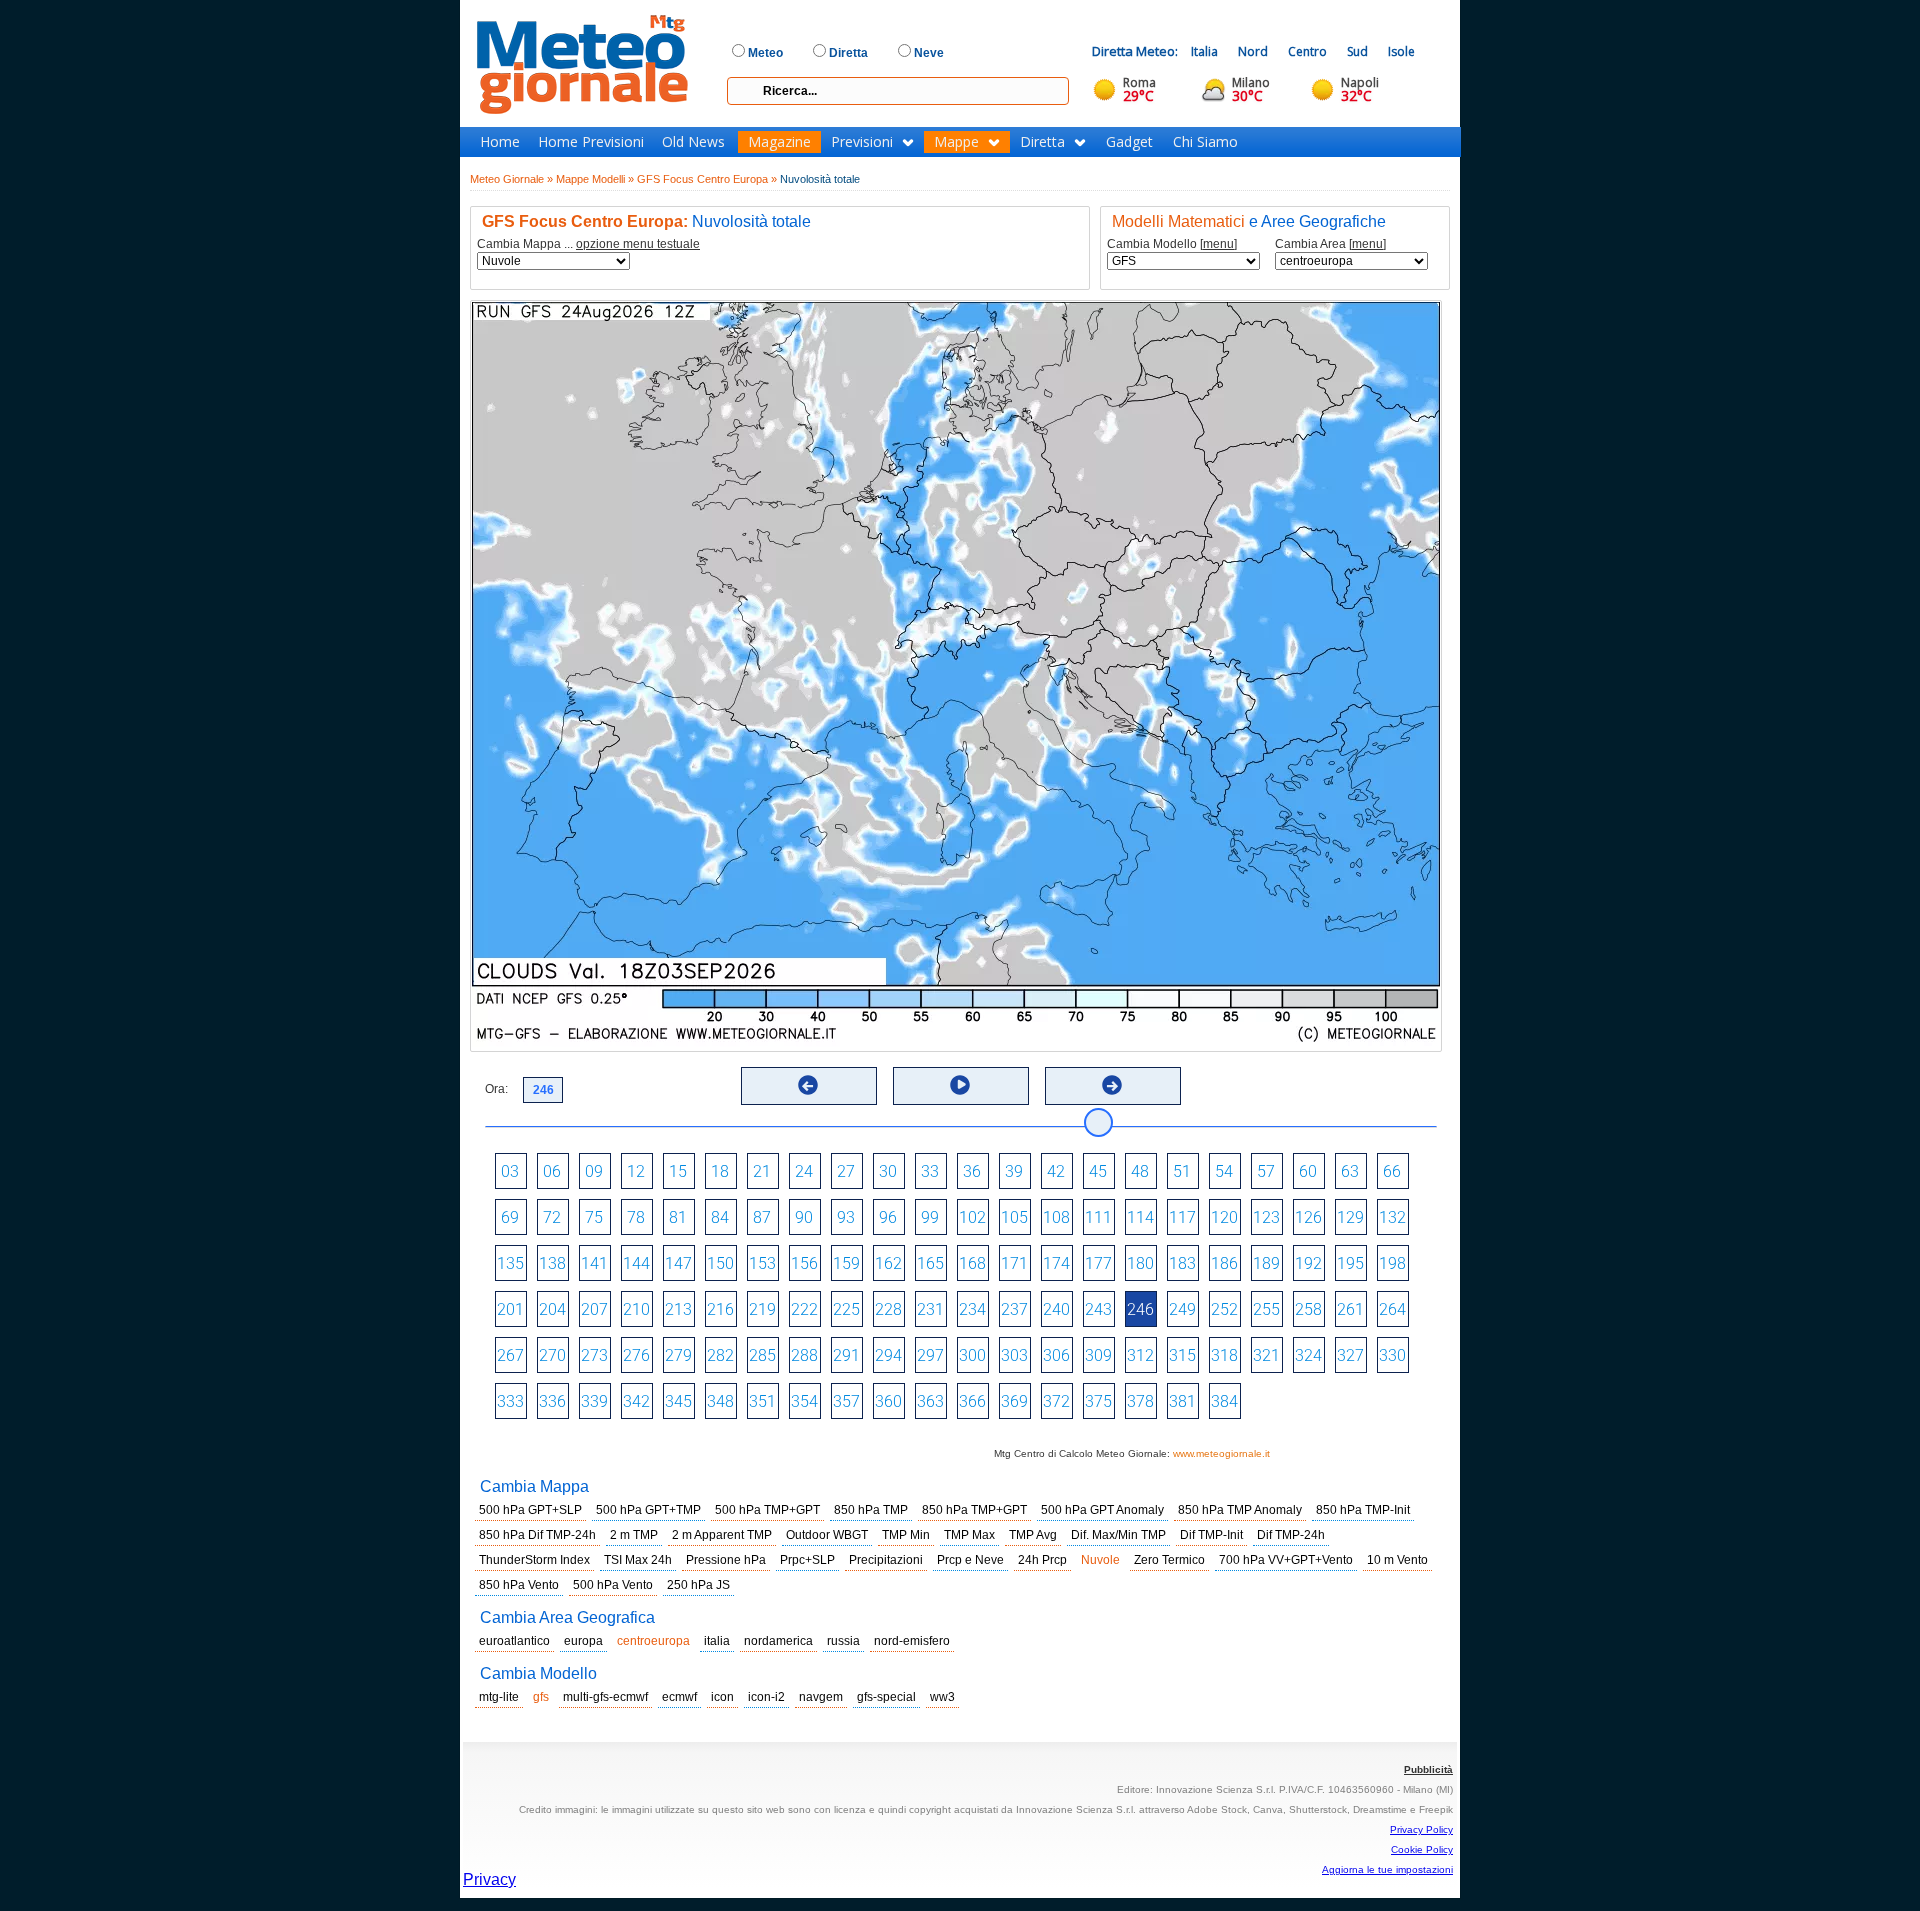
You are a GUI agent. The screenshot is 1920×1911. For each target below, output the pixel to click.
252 (1224, 1309)
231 (930, 1309)
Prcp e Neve (970, 1560)
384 (1224, 1401)
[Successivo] (1112, 1085)
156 (804, 1263)
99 (930, 1217)
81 (678, 1217)
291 (846, 1355)
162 (888, 1263)
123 (1266, 1217)
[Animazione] (960, 1085)
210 (636, 1309)
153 (762, 1263)
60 (1308, 1171)
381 (1182, 1401)
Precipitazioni (886, 1560)
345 (678, 1401)
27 (846, 1171)
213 (678, 1309)
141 (594, 1263)
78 (636, 1217)
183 (1182, 1263)
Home (500, 142)
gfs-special (886, 1697)
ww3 (942, 1697)
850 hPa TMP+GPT (974, 1510)
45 (1098, 1171)
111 (1098, 1217)
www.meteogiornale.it (1221, 1453)
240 (1056, 1309)
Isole (1401, 51)
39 (1014, 1171)
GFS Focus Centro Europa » (707, 179)
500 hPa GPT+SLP (530, 1510)
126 (1308, 1217)
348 (720, 1401)
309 (1098, 1355)
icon (722, 1697)
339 (594, 1401)
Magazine (779, 142)
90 (804, 1217)
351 (762, 1401)
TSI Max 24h (638, 1560)
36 (972, 1171)
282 (720, 1355)
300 (972, 1355)
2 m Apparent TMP (722, 1535)
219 (762, 1309)
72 (552, 1217)
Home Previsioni (591, 142)
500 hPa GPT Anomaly (1102, 1510)
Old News (693, 142)
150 (720, 1263)
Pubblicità (1428, 1769)
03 (510, 1171)
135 (510, 1263)
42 (1056, 1171)
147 (678, 1263)
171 (1014, 1263)
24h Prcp (1042, 1560)
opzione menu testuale (638, 244)
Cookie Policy (1422, 1849)
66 (1392, 1171)
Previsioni (862, 142)
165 (930, 1263)
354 (804, 1401)
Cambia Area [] (1330, 244)
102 (972, 1217)
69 (510, 1217)
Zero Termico (1169, 1560)
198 (1392, 1263)
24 (804, 1171)
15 (678, 1171)
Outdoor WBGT (827, 1535)
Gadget (1129, 142)
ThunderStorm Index (534, 1560)
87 (762, 1217)
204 (552, 1309)
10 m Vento (1397, 1560)
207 (594, 1309)
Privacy (489, 1879)
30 (888, 1171)
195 (1350, 1263)
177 (1098, 1263)
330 (1392, 1355)
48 (1140, 1171)
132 (1392, 1217)
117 (1182, 1217)
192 (1308, 1263)
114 (1140, 1217)
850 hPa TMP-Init (1363, 1510)
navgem (821, 1697)
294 (888, 1355)
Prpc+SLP (807, 1560)
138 (552, 1263)
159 (846, 1263)
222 (804, 1309)
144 (636, 1263)
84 (720, 1217)
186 (1224, 1263)
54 (1224, 1171)
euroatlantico (514, 1641)
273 (594, 1355)
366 (972, 1401)
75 (594, 1217)
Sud (1357, 51)
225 (846, 1309)
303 (1014, 1355)
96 (888, 1217)
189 (1266, 1263)
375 (1098, 1401)
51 (1182, 1171)
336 (552, 1401)
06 (552, 1171)
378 (1140, 1401)
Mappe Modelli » (595, 179)
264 (1392, 1309)
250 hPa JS (698, 1585)
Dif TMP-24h (1291, 1535)
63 (1350, 1171)
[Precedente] (808, 1085)
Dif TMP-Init (1211, 1535)
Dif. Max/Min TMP (1118, 1535)
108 (1056, 1217)
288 (804, 1355)
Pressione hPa (726, 1560)
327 (1350, 1355)
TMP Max (969, 1535)
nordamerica (778, 1641)
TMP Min (906, 1535)
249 (1182, 1309)
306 (1056, 1355)
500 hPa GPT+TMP (648, 1510)
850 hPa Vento (519, 1585)
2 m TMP (634, 1535)
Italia (1204, 51)
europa (583, 1641)
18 (720, 1171)
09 (594, 1171)
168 (972, 1263)
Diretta (1042, 142)
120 (1224, 1217)
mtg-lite (499, 1697)
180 (1140, 1263)
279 (678, 1355)
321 (1266, 1355)
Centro (1307, 51)
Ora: (496, 1089)
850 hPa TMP (871, 1510)
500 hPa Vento (613, 1585)
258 (1308, 1309)
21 (762, 1171)
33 (930, 1171)
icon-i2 (766, 1697)
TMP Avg (1033, 1535)
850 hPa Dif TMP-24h (537, 1535)
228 (888, 1309)
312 (1140, 1355)
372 (1056, 1401)
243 (1098, 1309)
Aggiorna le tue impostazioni (1387, 1869)
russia (843, 1641)
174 (1056, 1263)
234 (972, 1309)
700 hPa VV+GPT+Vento (1286, 1560)
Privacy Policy (1421, 1829)
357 (846, 1401)
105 (1014, 1217)
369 (1014, 1401)
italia (717, 1641)
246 (1140, 1309)
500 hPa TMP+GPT (767, 1510)
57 (1266, 1171)
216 (720, 1309)
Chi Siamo (1205, 142)
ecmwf (679, 1697)
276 (636, 1355)
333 (510, 1401)
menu (1218, 244)
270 (552, 1355)
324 (1308, 1355)
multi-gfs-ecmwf (605, 1697)
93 (846, 1217)
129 (1350, 1217)
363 (930, 1401)
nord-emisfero (912, 1641)
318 (1224, 1355)
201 (510, 1309)
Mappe (956, 142)
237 (1014, 1309)
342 (636, 1401)
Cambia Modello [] (1172, 244)
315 (1182, 1355)
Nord (1253, 51)
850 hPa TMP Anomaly (1240, 1510)
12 (636, 1171)
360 (888, 1401)
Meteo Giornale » (511, 179)
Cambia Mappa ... (588, 244)
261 (1350, 1309)
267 (510, 1355)
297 (930, 1355)
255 (1266, 1309)
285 (762, 1355)
